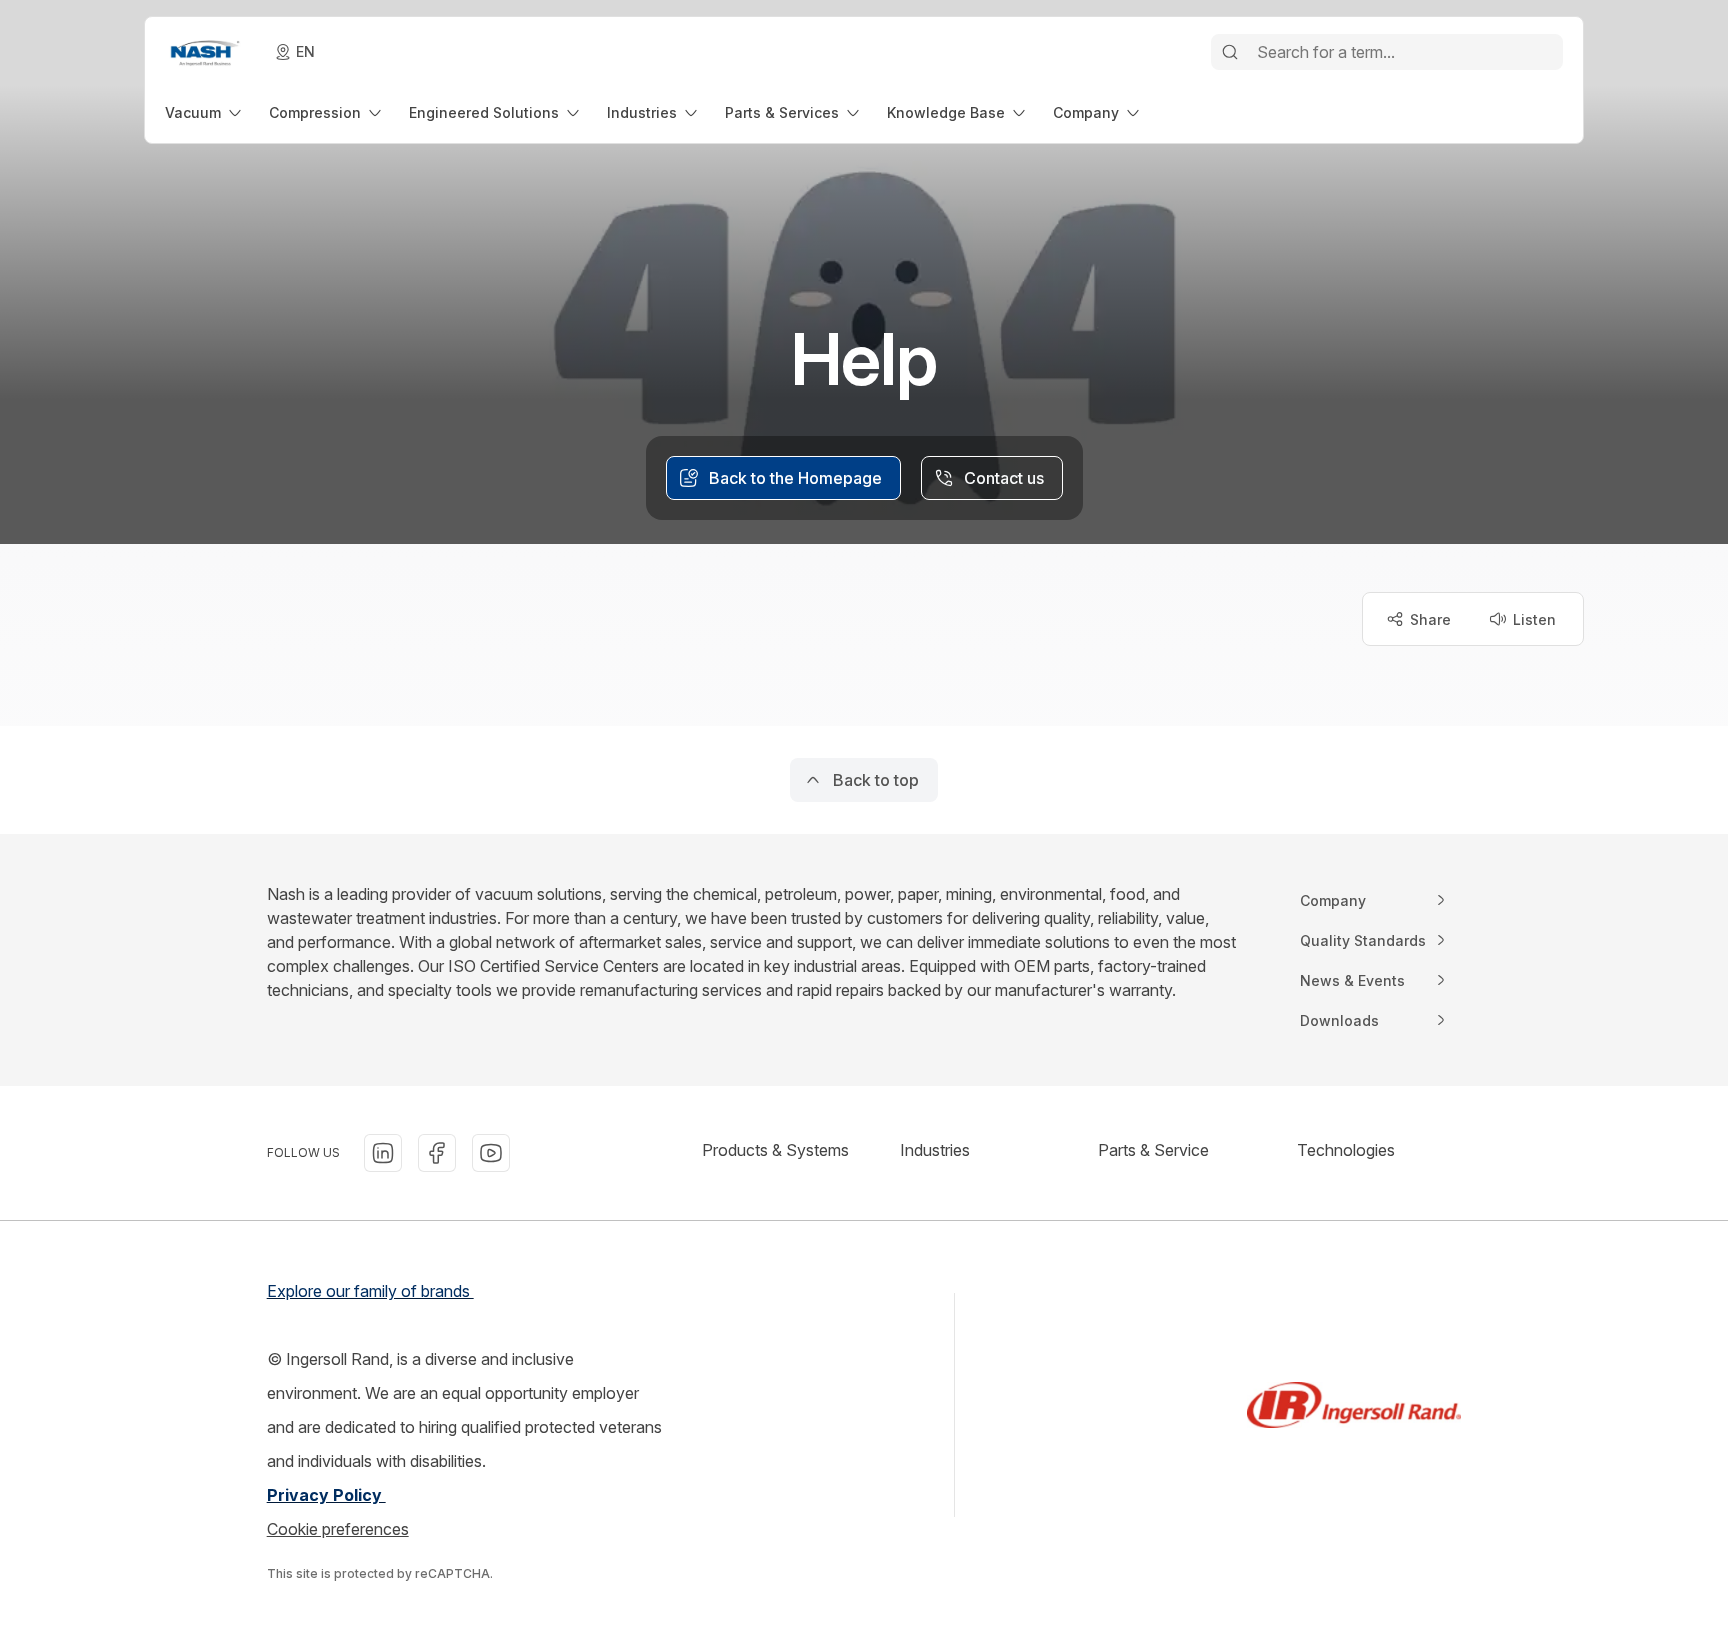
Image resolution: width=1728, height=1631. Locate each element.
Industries (935, 1150)
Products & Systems (775, 1150)
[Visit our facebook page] (437, 1153)
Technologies (1346, 1150)
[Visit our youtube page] (491, 1153)
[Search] (1230, 52)
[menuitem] (205, 112)
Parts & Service (1153, 1150)
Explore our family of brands (370, 1291)
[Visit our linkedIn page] (383, 1153)
